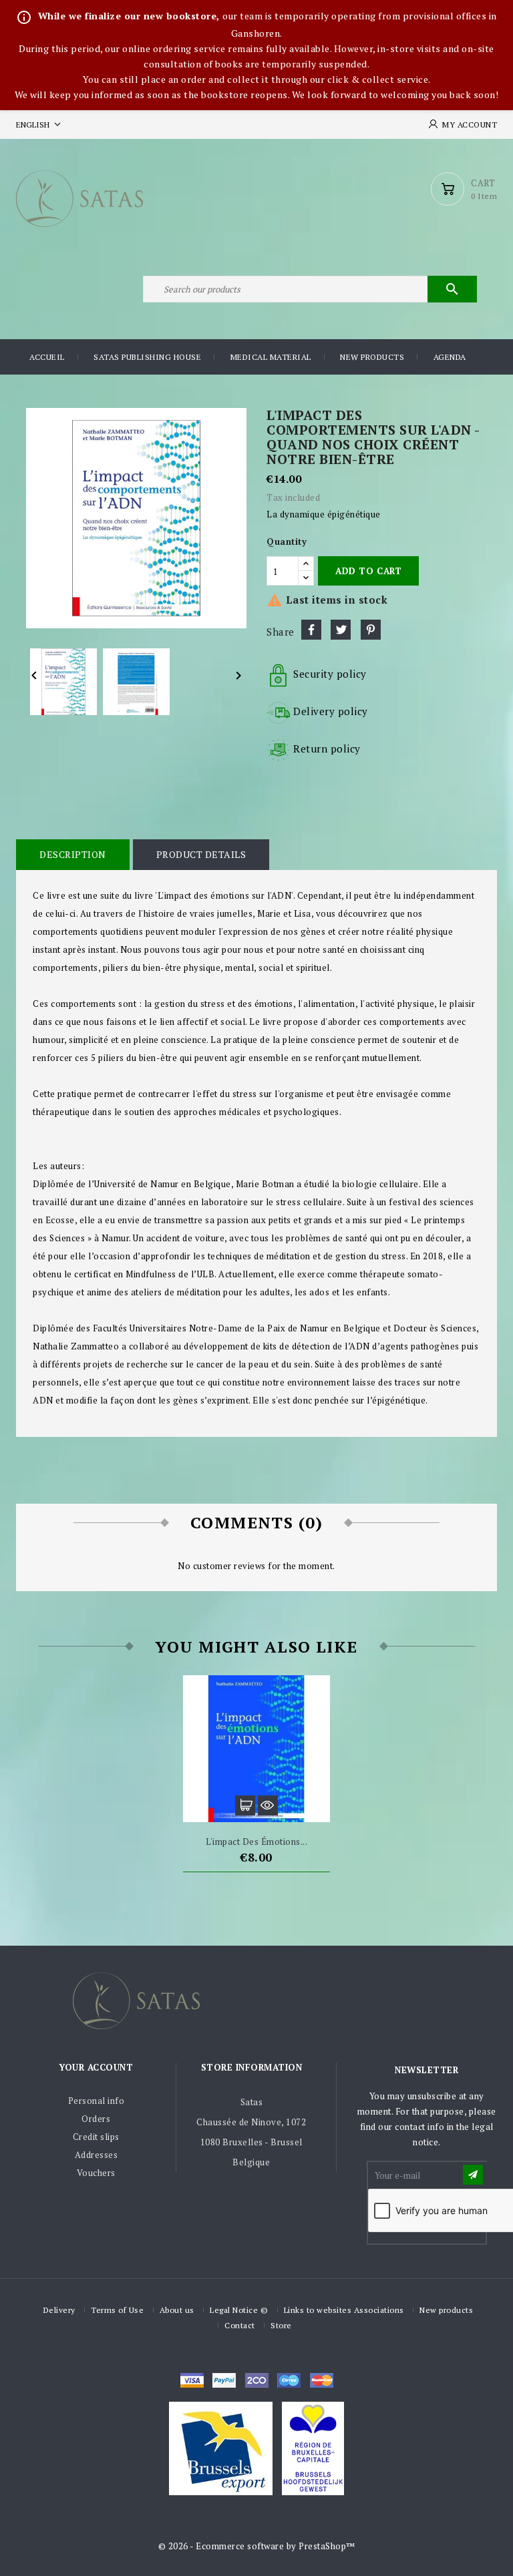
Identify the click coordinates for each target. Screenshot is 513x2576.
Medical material (271, 357)
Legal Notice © (239, 2310)
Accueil (47, 357)
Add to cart (368, 571)
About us (177, 2310)
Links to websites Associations (344, 2310)
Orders (96, 2119)
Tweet (341, 630)
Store (281, 2325)
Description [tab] (73, 854)
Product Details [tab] (201, 854)
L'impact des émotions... (256, 1842)
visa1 (322, 2380)
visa (192, 2380)
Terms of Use (117, 2310)
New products (372, 357)
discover (224, 2380)
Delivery (59, 2310)
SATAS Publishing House (147, 357)
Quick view (268, 1805)
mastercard (289, 2380)
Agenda (450, 357)
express (257, 2380)
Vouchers (96, 2173)
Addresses (97, 2155)
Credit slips (96, 2137)
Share (311, 630)
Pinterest (371, 630)
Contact (240, 2325)
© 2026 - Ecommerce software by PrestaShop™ (257, 2546)
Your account (96, 2067)
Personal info (97, 2101)
